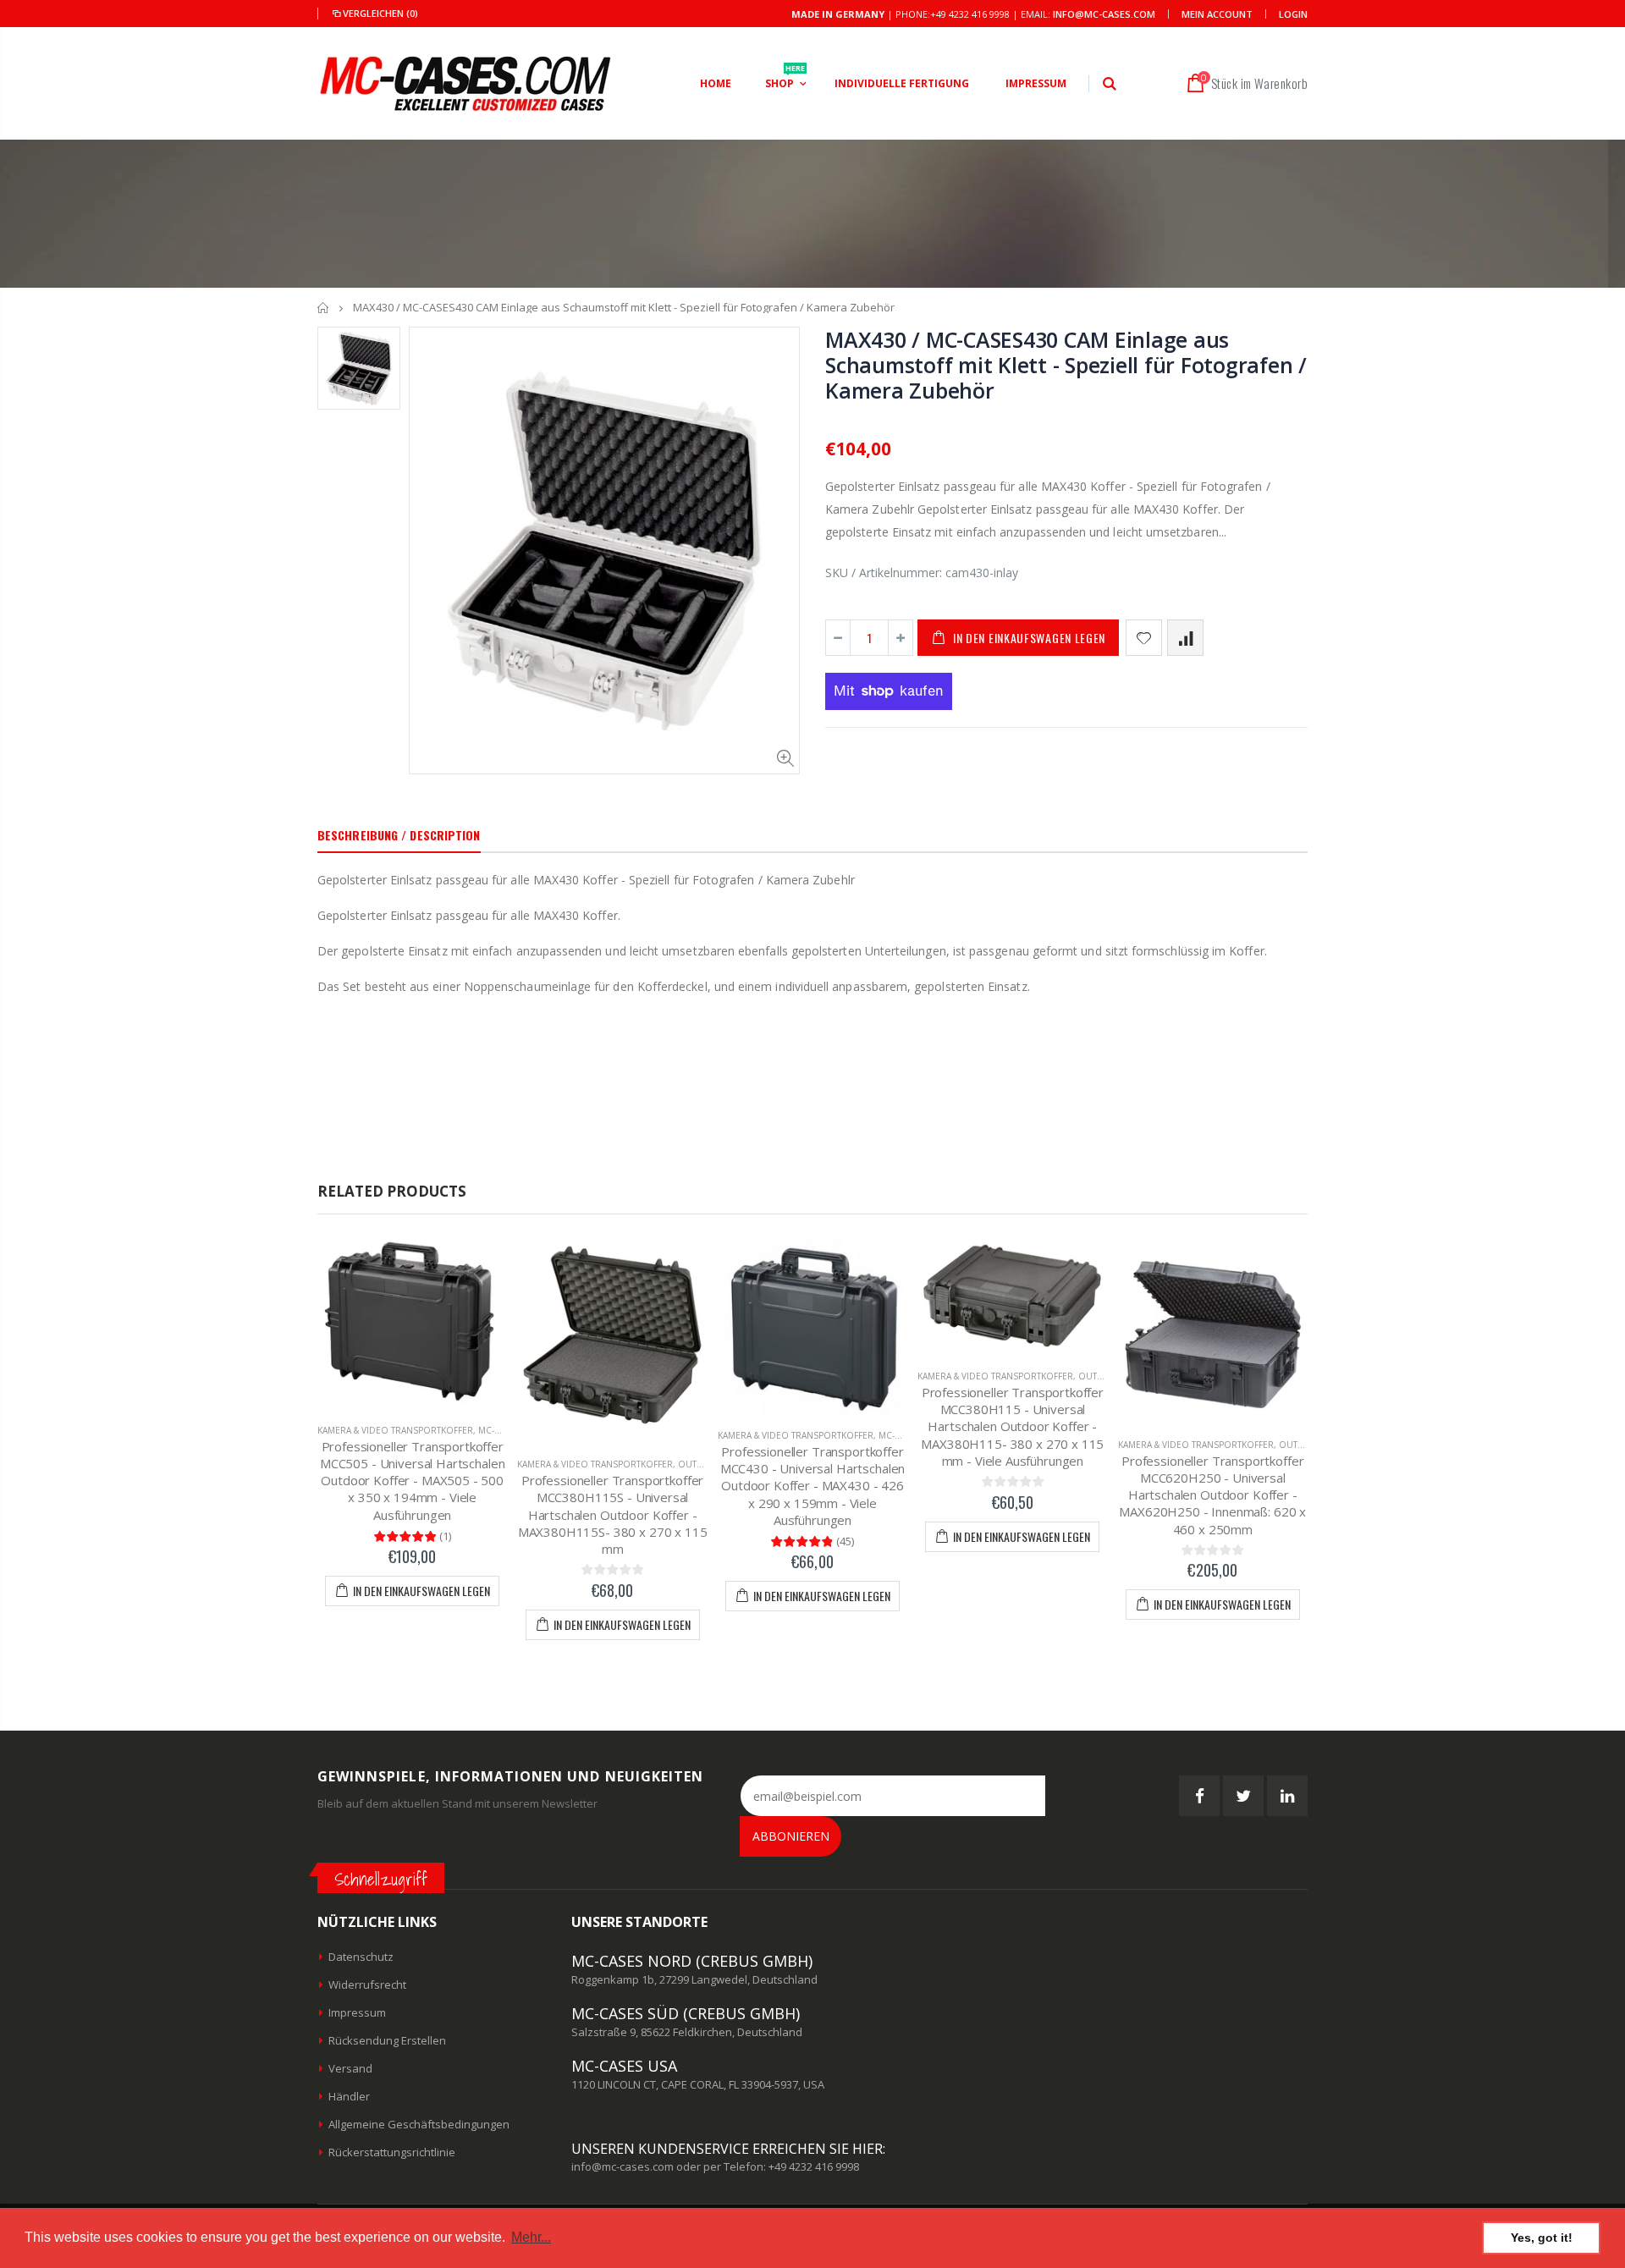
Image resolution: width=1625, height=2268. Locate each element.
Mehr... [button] (531, 2237)
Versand (350, 2068)
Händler (349, 2096)
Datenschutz (361, 1957)
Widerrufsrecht (367, 1984)
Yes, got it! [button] (1542, 2238)
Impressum (357, 2012)
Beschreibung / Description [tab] (399, 835)
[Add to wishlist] (1144, 638)
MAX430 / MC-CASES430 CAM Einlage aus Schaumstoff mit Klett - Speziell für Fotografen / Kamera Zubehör (1066, 365)
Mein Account (1217, 14)
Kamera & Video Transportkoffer (395, 1430)
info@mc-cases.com (1104, 14)
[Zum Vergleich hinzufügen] (1185, 638)
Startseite (324, 308)
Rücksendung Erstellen (387, 2040)
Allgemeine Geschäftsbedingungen (419, 2124)
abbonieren (791, 1836)
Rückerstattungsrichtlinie (392, 2152)
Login (1293, 14)
